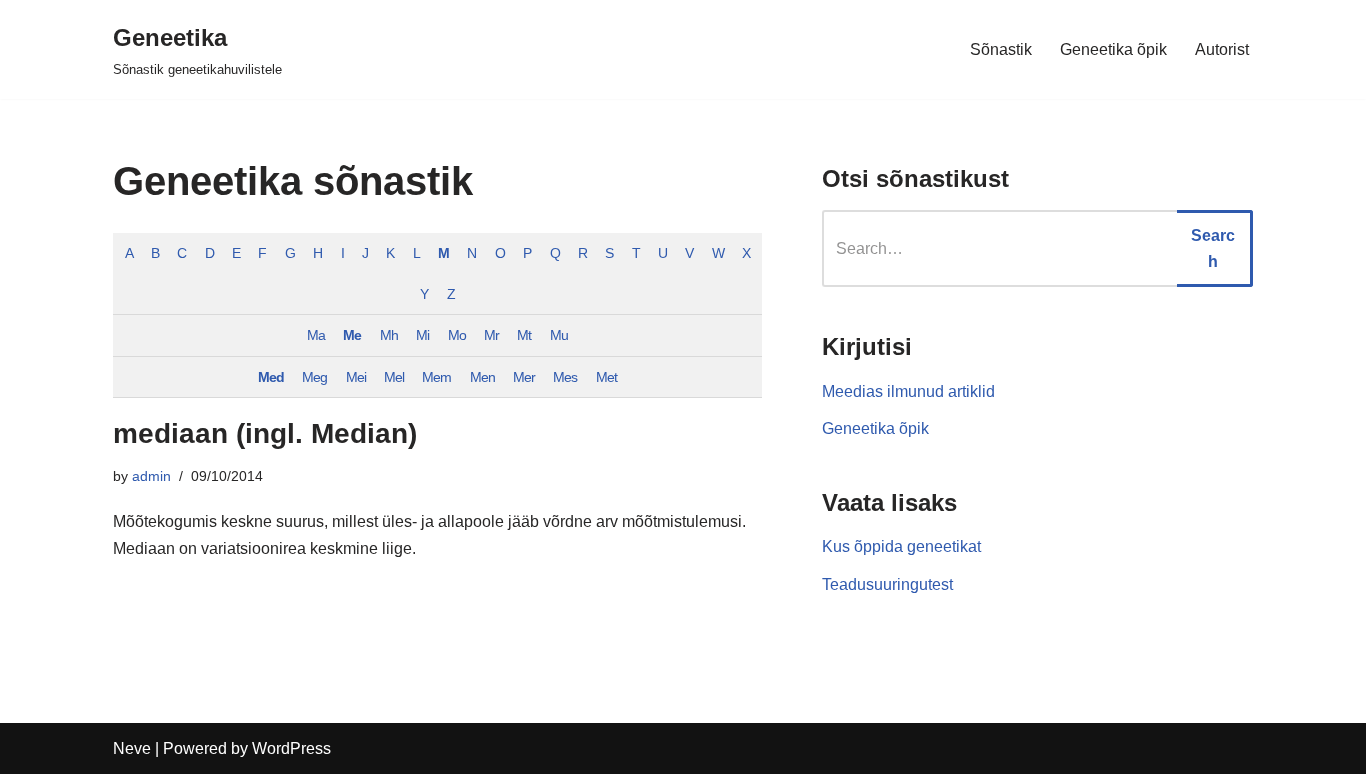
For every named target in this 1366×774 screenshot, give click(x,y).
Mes (565, 377)
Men (482, 377)
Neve (132, 748)
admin (151, 476)
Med (271, 377)
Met (606, 377)
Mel (394, 377)
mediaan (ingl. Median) (265, 433)
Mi (422, 335)
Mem (436, 377)
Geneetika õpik (1113, 49)
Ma (316, 335)
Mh (389, 335)
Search (1213, 248)
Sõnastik (1001, 49)
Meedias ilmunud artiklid (908, 391)
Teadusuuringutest (887, 584)
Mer (524, 377)
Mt (524, 335)
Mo (457, 335)
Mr (491, 335)
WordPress (291, 748)
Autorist (1222, 49)
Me (352, 335)
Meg (314, 377)
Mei (356, 377)
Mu (559, 335)
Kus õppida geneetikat (901, 546)
